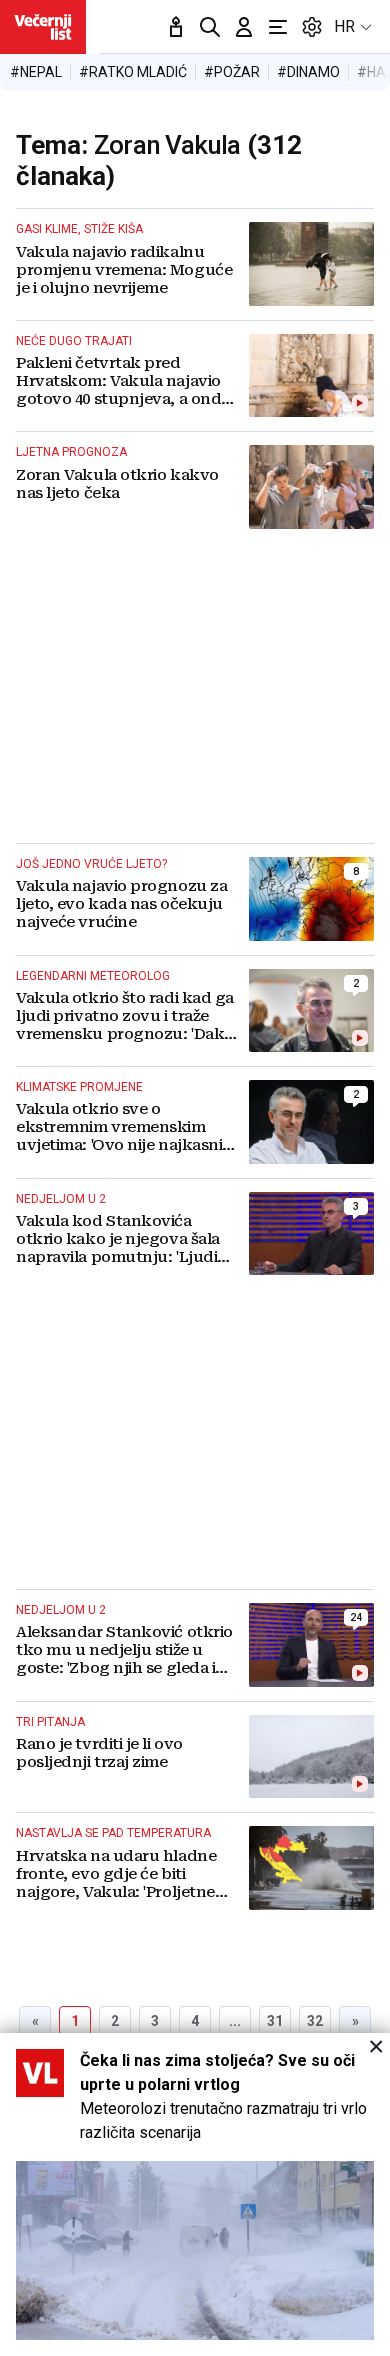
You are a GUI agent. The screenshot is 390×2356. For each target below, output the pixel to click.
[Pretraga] (210, 27)
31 (275, 2021)
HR (344, 26)
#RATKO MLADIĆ (133, 72)
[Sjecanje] (176, 27)
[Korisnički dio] (244, 27)
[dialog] (195, 2194)
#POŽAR (232, 72)
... (235, 2021)
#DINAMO (308, 72)
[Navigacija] (278, 27)
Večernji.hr (43, 27)
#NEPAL (36, 72)
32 (315, 2021)
